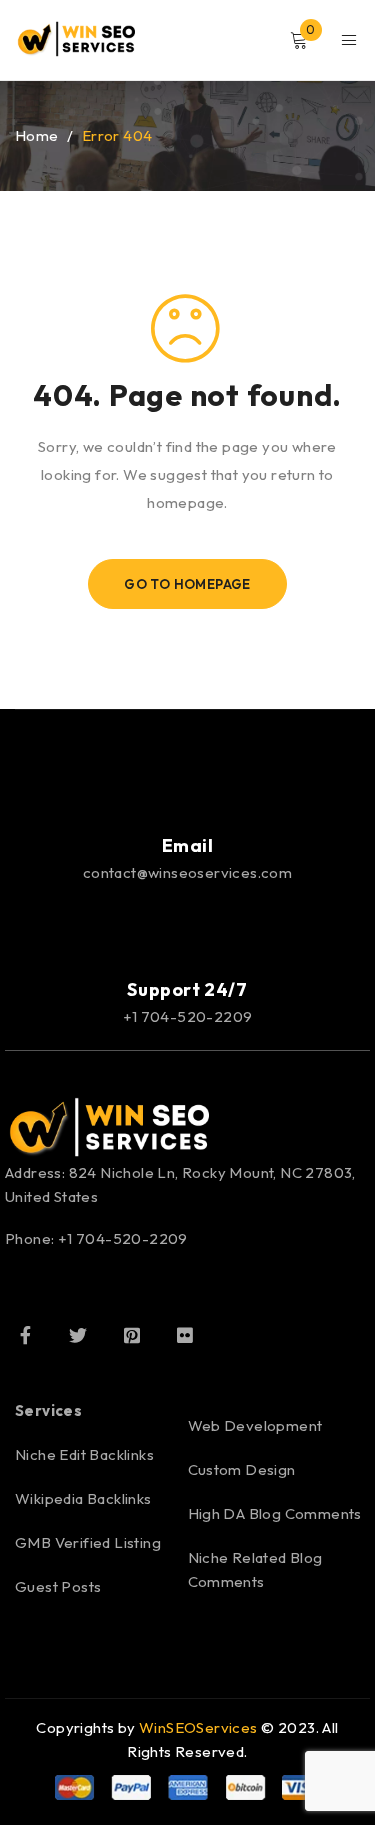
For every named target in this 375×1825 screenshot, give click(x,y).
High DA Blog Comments (275, 1513)
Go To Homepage (187, 584)
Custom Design (242, 1469)
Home (37, 135)
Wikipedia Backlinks (83, 1498)
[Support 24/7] (188, 930)
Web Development (255, 1425)
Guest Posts (58, 1586)
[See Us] (132, 1335)
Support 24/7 (187, 989)
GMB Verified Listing (88, 1542)
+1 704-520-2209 (188, 1016)
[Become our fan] (25, 1335)
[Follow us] (78, 1335)
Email (188, 845)
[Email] (188, 786)
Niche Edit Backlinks (84, 1454)
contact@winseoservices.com (187, 872)
